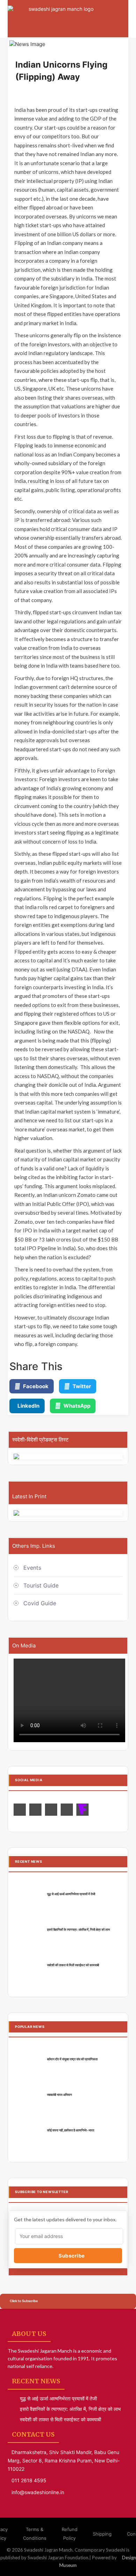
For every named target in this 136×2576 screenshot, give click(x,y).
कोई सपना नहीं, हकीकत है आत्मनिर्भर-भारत (71, 2130)
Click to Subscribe (24, 2301)
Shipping (102, 2534)
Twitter (82, 1386)
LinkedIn (28, 1406)
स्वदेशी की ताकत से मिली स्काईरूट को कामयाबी (73, 1965)
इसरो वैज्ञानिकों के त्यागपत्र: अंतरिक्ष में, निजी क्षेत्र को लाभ (78, 1929)
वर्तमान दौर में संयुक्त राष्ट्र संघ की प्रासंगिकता (72, 2059)
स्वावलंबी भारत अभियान (59, 2095)
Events (32, 1568)
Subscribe (71, 2256)
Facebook (36, 1386)
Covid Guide (40, 1603)
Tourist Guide (41, 1585)
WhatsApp (77, 1406)
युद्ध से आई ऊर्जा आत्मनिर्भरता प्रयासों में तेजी (71, 1894)
